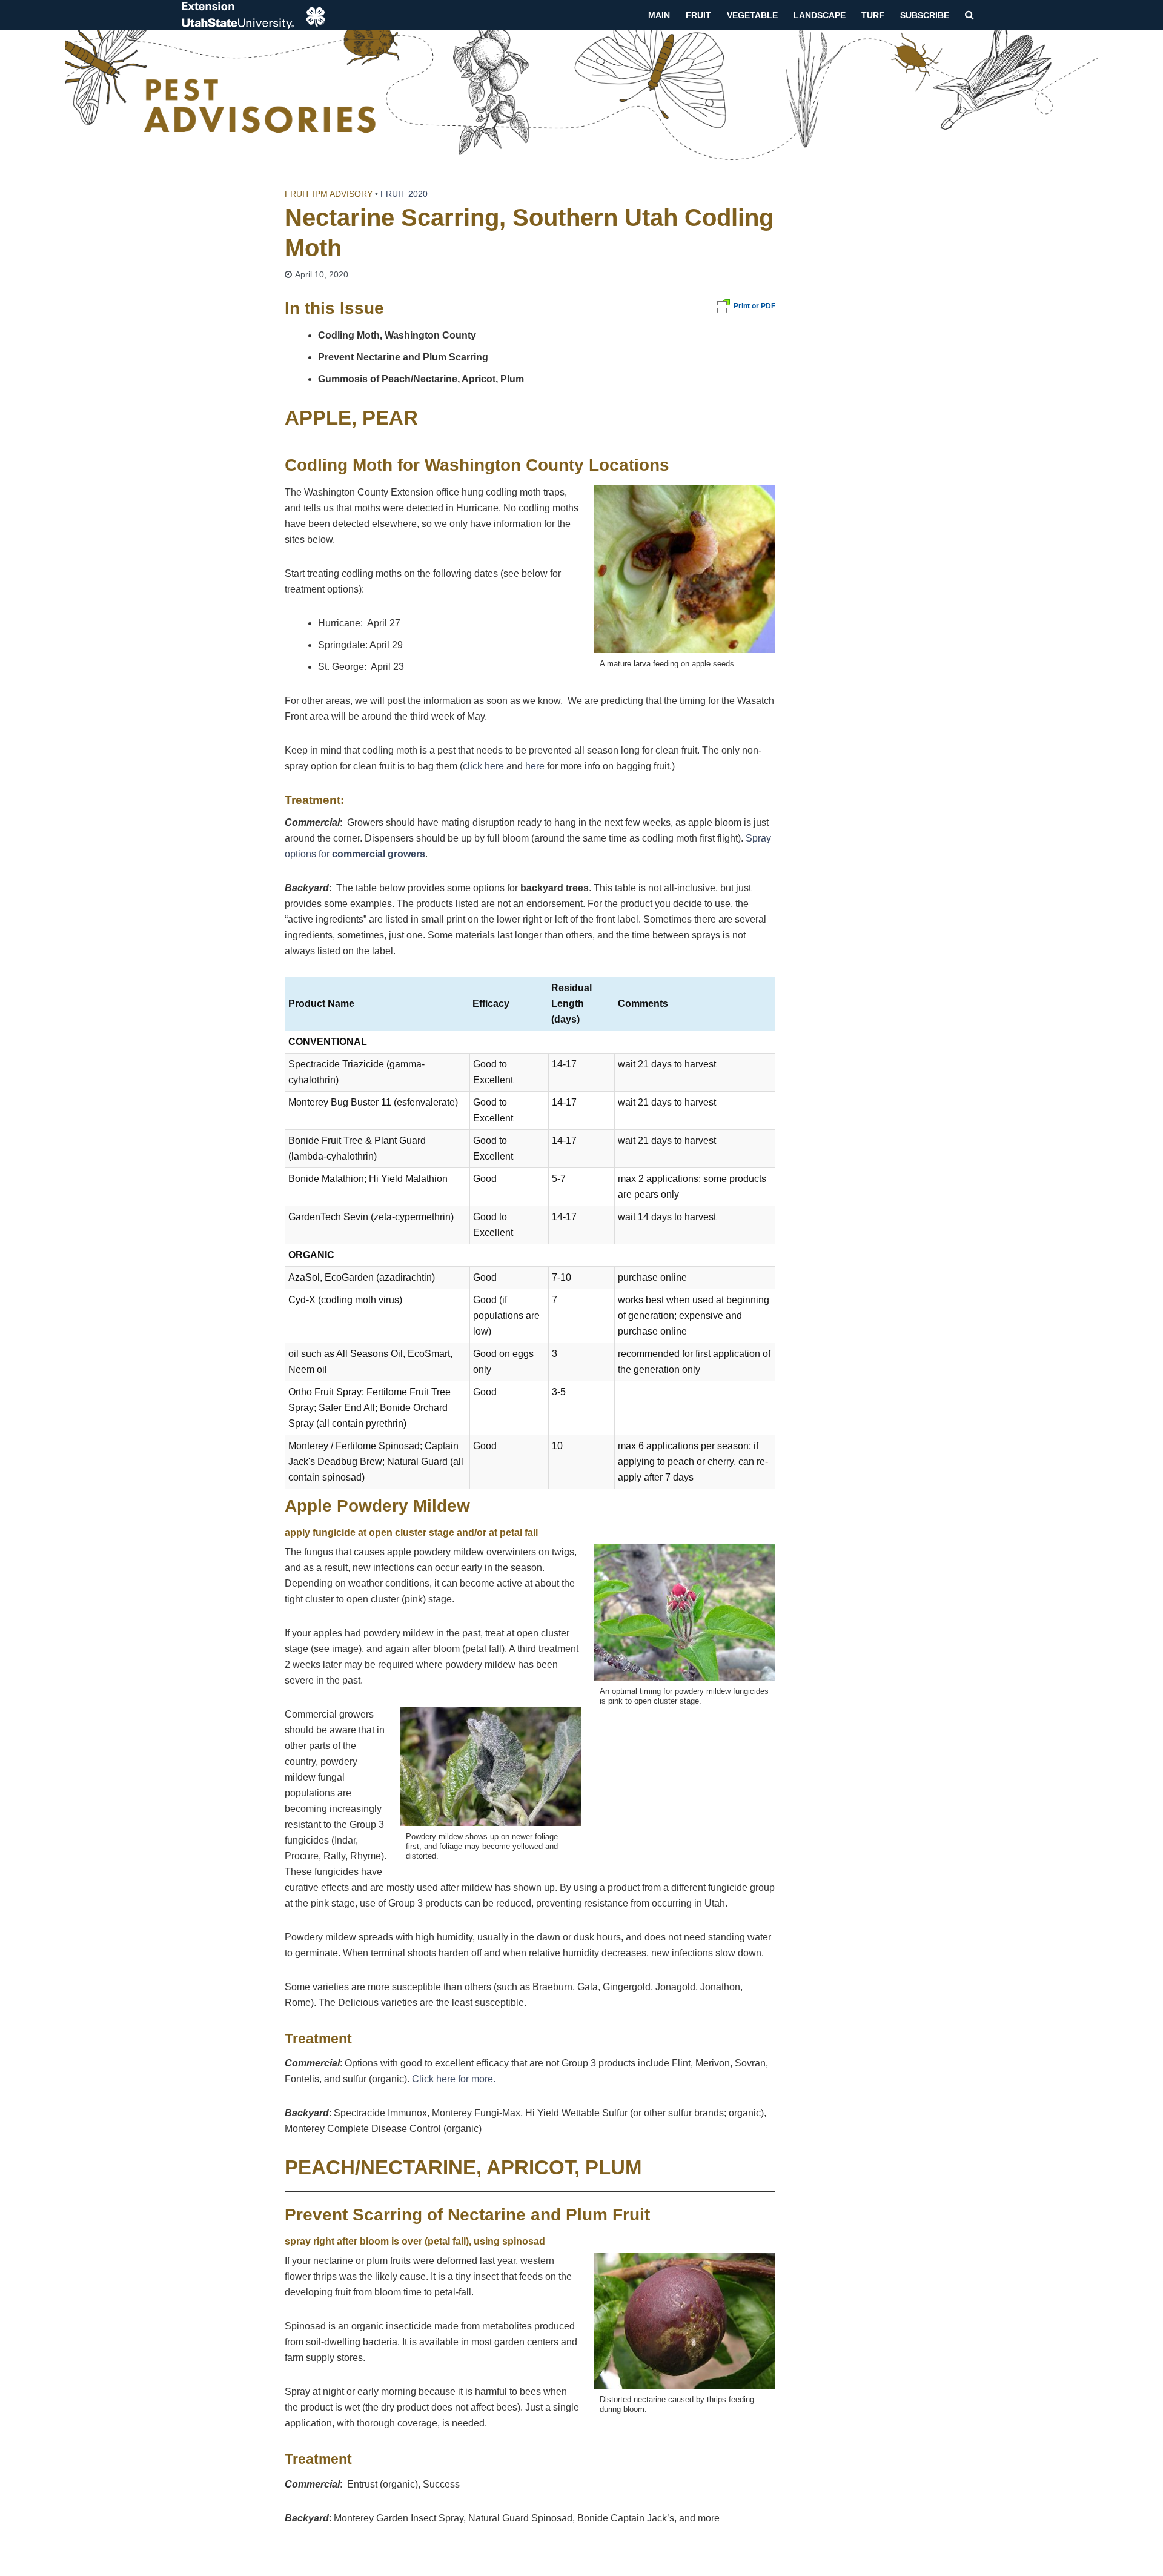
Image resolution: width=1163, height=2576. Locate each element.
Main (659, 15)
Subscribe (925, 15)
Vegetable (752, 15)
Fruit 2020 (404, 194)
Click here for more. (454, 2079)
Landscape (820, 15)
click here (483, 766)
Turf (873, 15)
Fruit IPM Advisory (329, 194)
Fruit (698, 15)
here (536, 766)
